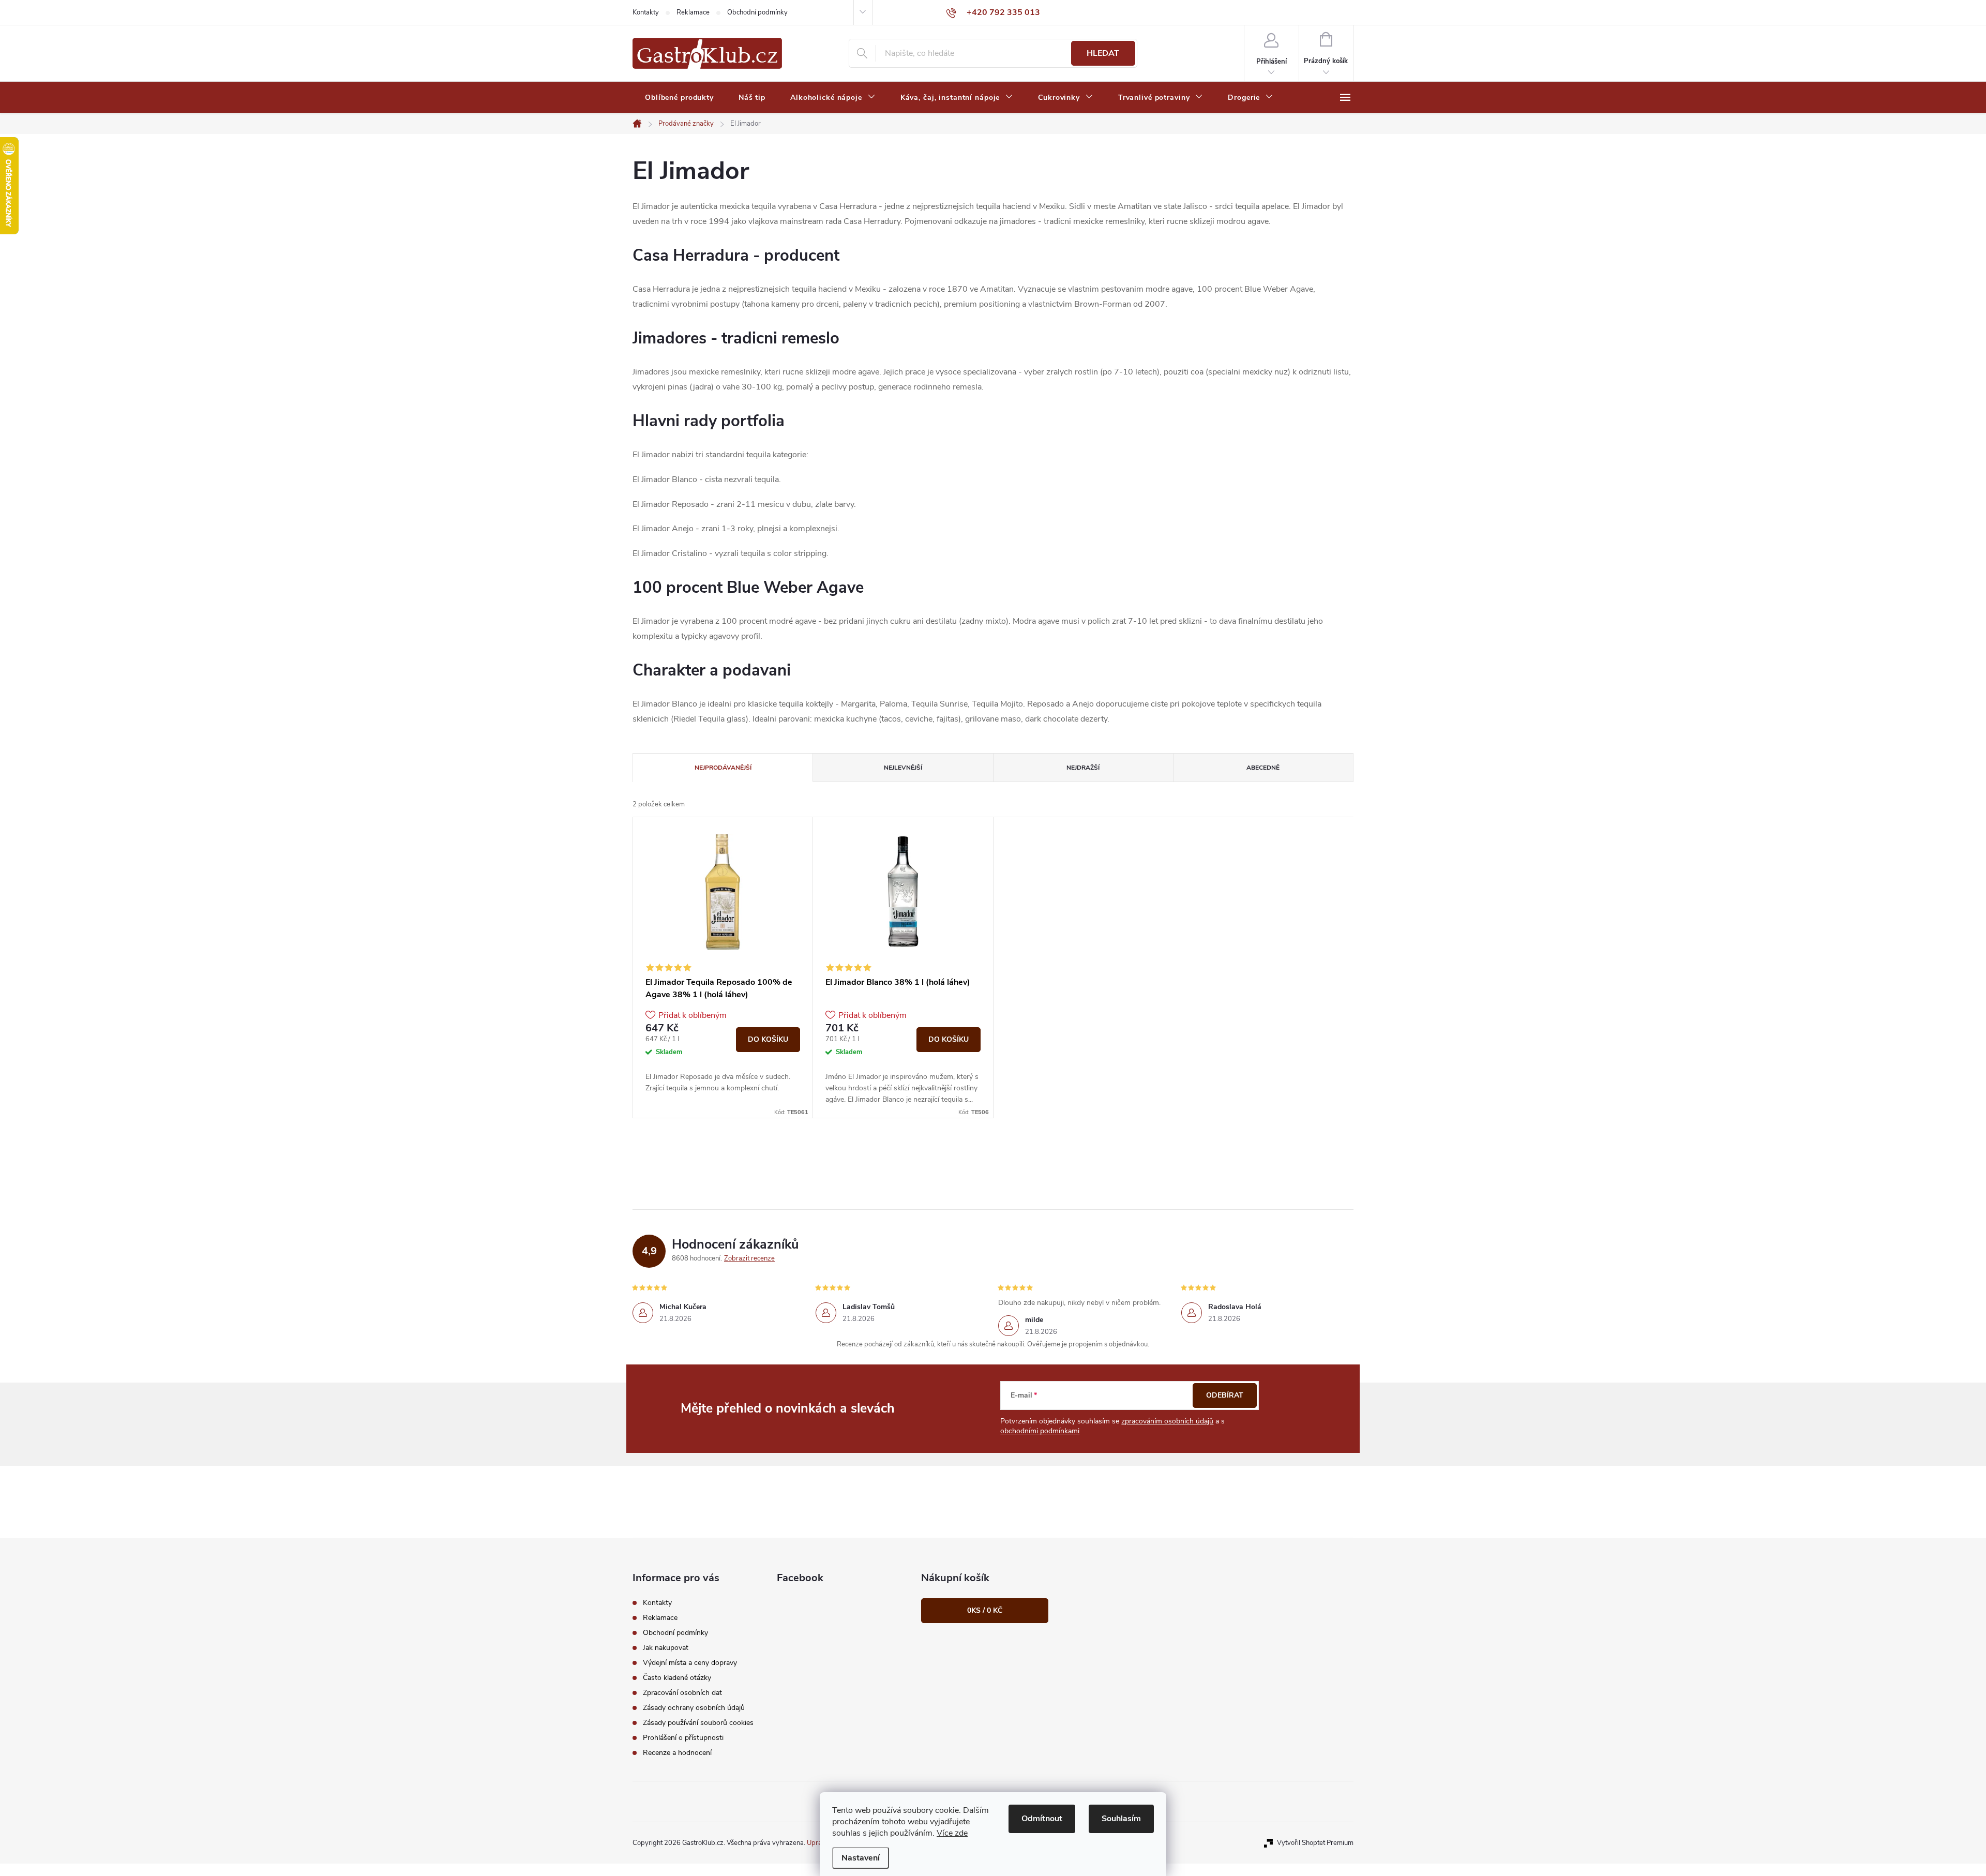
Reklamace (693, 12)
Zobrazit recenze (749, 1258)
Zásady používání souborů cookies (698, 1723)
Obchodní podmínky (757, 12)
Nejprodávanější (723, 768)
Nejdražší (1083, 768)
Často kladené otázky (677, 1678)
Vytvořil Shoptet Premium (1315, 1843)
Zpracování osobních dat (682, 1693)
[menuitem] (679, 98)
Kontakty (646, 12)
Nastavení (861, 1858)
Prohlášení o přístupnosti (683, 1738)
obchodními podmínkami (1040, 1431)
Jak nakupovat (666, 1648)
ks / (985, 1610)
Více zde (952, 1833)
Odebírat (1225, 1395)
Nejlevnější (903, 768)
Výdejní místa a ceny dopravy (690, 1663)
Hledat (1103, 53)
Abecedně (1263, 768)
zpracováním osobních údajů (1167, 1421)
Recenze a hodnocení (677, 1753)
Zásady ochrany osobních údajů (694, 1708)
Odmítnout (1042, 1819)
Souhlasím (1121, 1819)
